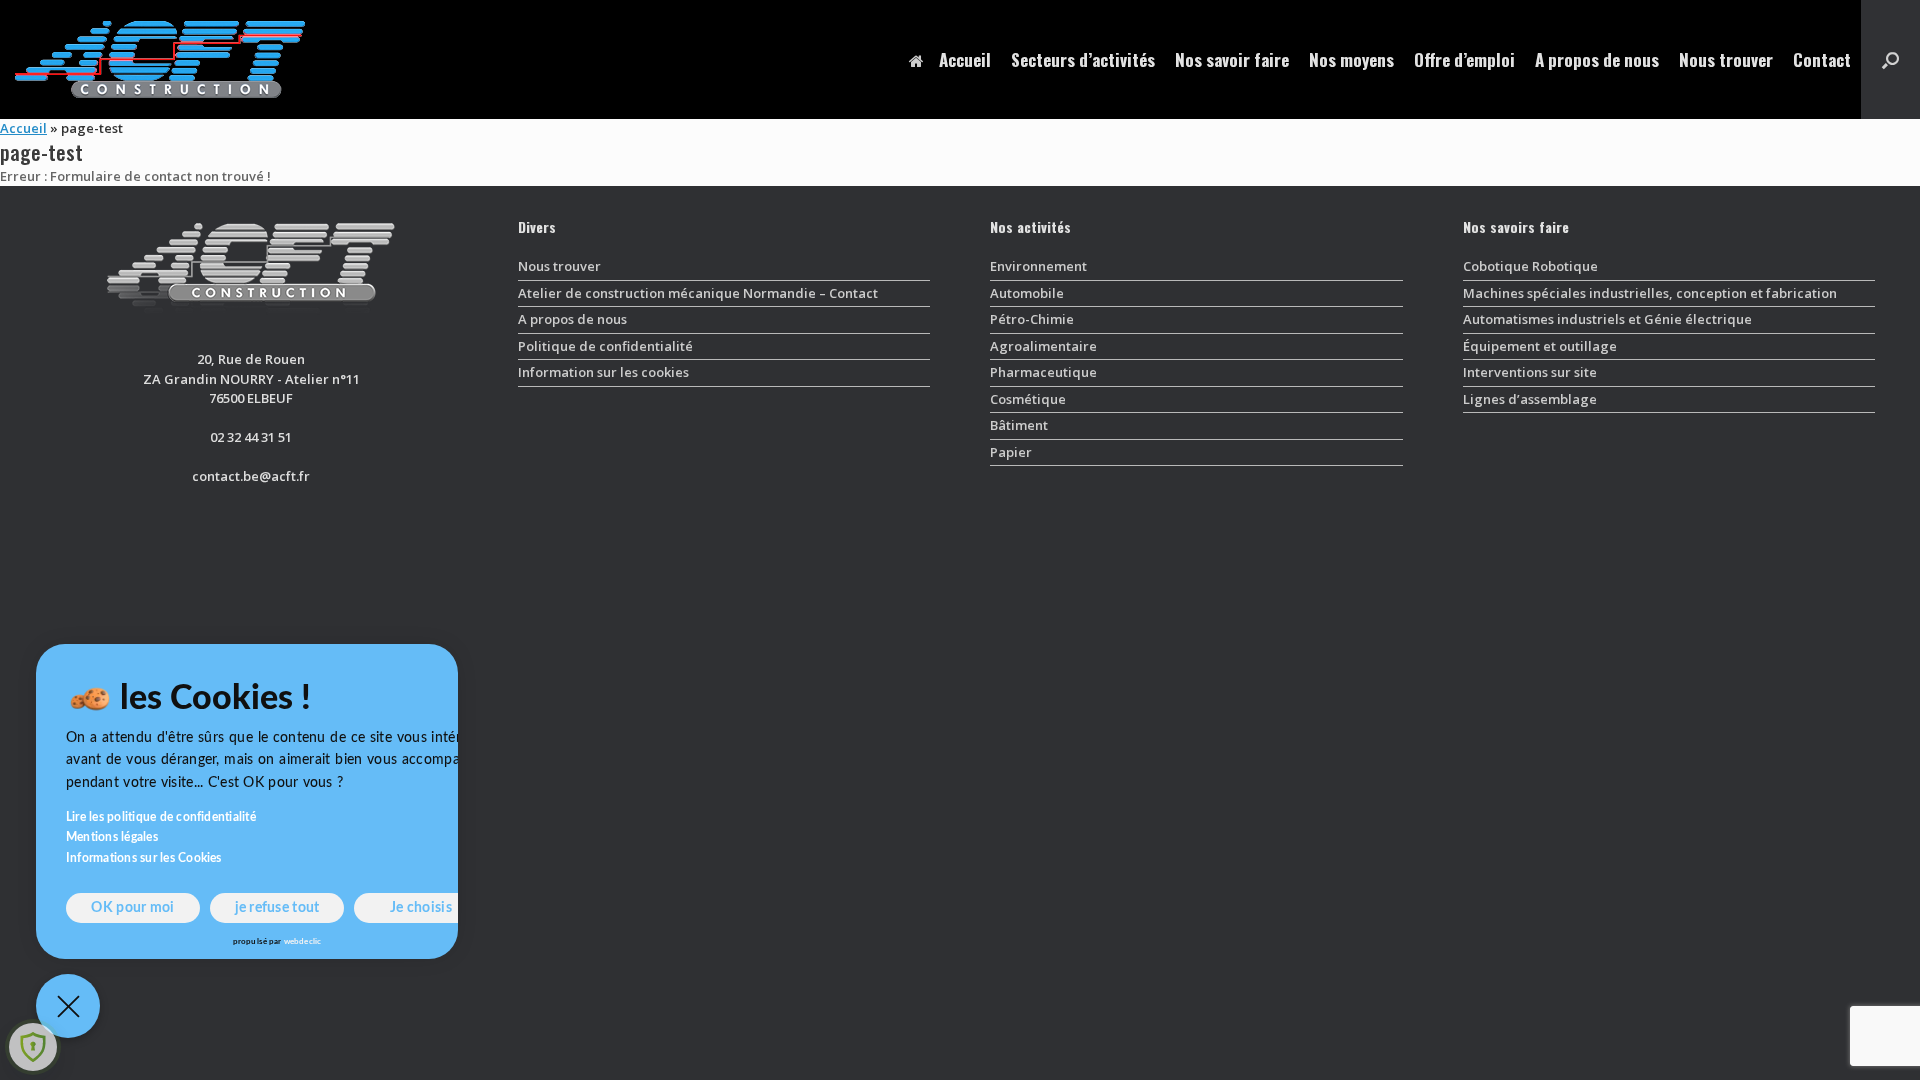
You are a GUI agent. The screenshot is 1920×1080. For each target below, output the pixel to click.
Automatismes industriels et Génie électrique (1607, 319)
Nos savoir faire (1232, 59)
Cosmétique (1028, 399)
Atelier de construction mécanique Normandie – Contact (698, 293)
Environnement (1038, 266)
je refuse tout (277, 908)
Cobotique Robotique (1530, 266)
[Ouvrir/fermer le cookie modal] (68, 1006)
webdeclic (302, 942)
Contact (1822, 59)
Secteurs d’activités (1083, 59)
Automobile (1027, 293)
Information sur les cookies (603, 372)
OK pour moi (132, 908)
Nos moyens (1351, 59)
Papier (1011, 452)
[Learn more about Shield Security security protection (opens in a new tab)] (33, 1047)
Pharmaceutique (1043, 372)
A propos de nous (1597, 59)
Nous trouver (1726, 59)
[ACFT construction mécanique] (160, 59)
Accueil (965, 59)
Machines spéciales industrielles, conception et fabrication (1650, 293)
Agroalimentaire (1043, 346)
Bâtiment (1019, 425)
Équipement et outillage (1540, 346)
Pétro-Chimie (1032, 319)
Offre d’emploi (1464, 59)
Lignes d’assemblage (1530, 399)
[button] (1890, 59)
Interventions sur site (1530, 372)
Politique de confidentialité (605, 346)
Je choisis (421, 908)
